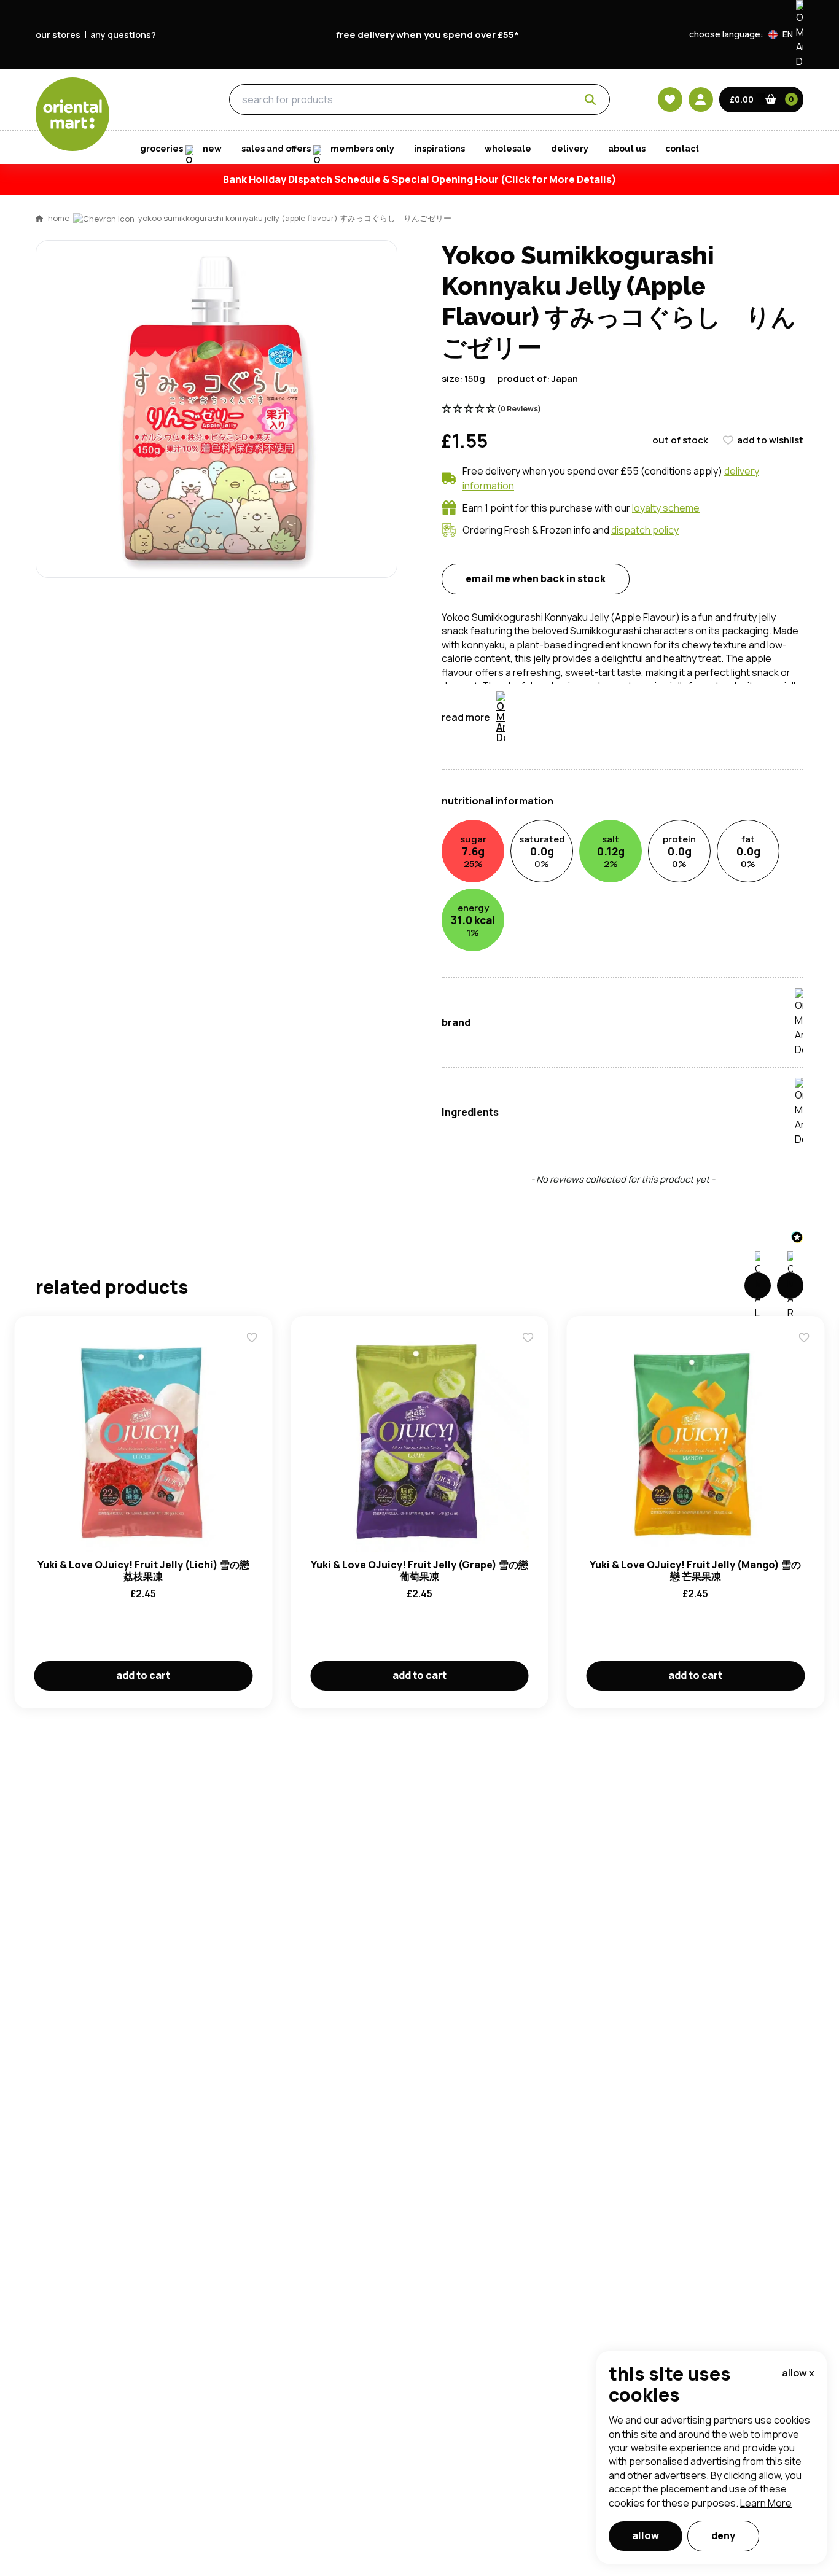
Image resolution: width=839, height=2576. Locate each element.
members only (362, 149)
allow (646, 2535)
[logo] (72, 114)
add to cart (143, 1675)
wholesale (508, 149)
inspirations (439, 149)
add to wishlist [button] (770, 440)
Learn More (766, 2503)
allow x (798, 2373)
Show (682, 726)
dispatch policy (645, 530)
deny (723, 2535)
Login (573, 772)
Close (698, 590)
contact (682, 149)
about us (627, 149)
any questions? (123, 35)
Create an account (605, 889)
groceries (158, 100)
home (59, 218)
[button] (786, 34)
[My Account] (701, 99)
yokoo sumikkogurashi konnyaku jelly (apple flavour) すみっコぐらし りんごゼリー (295, 218)
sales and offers (276, 149)
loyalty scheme (666, 508)
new (212, 149)
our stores (58, 35)
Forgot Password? (573, 819)
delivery (570, 149)
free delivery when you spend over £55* (427, 35)
